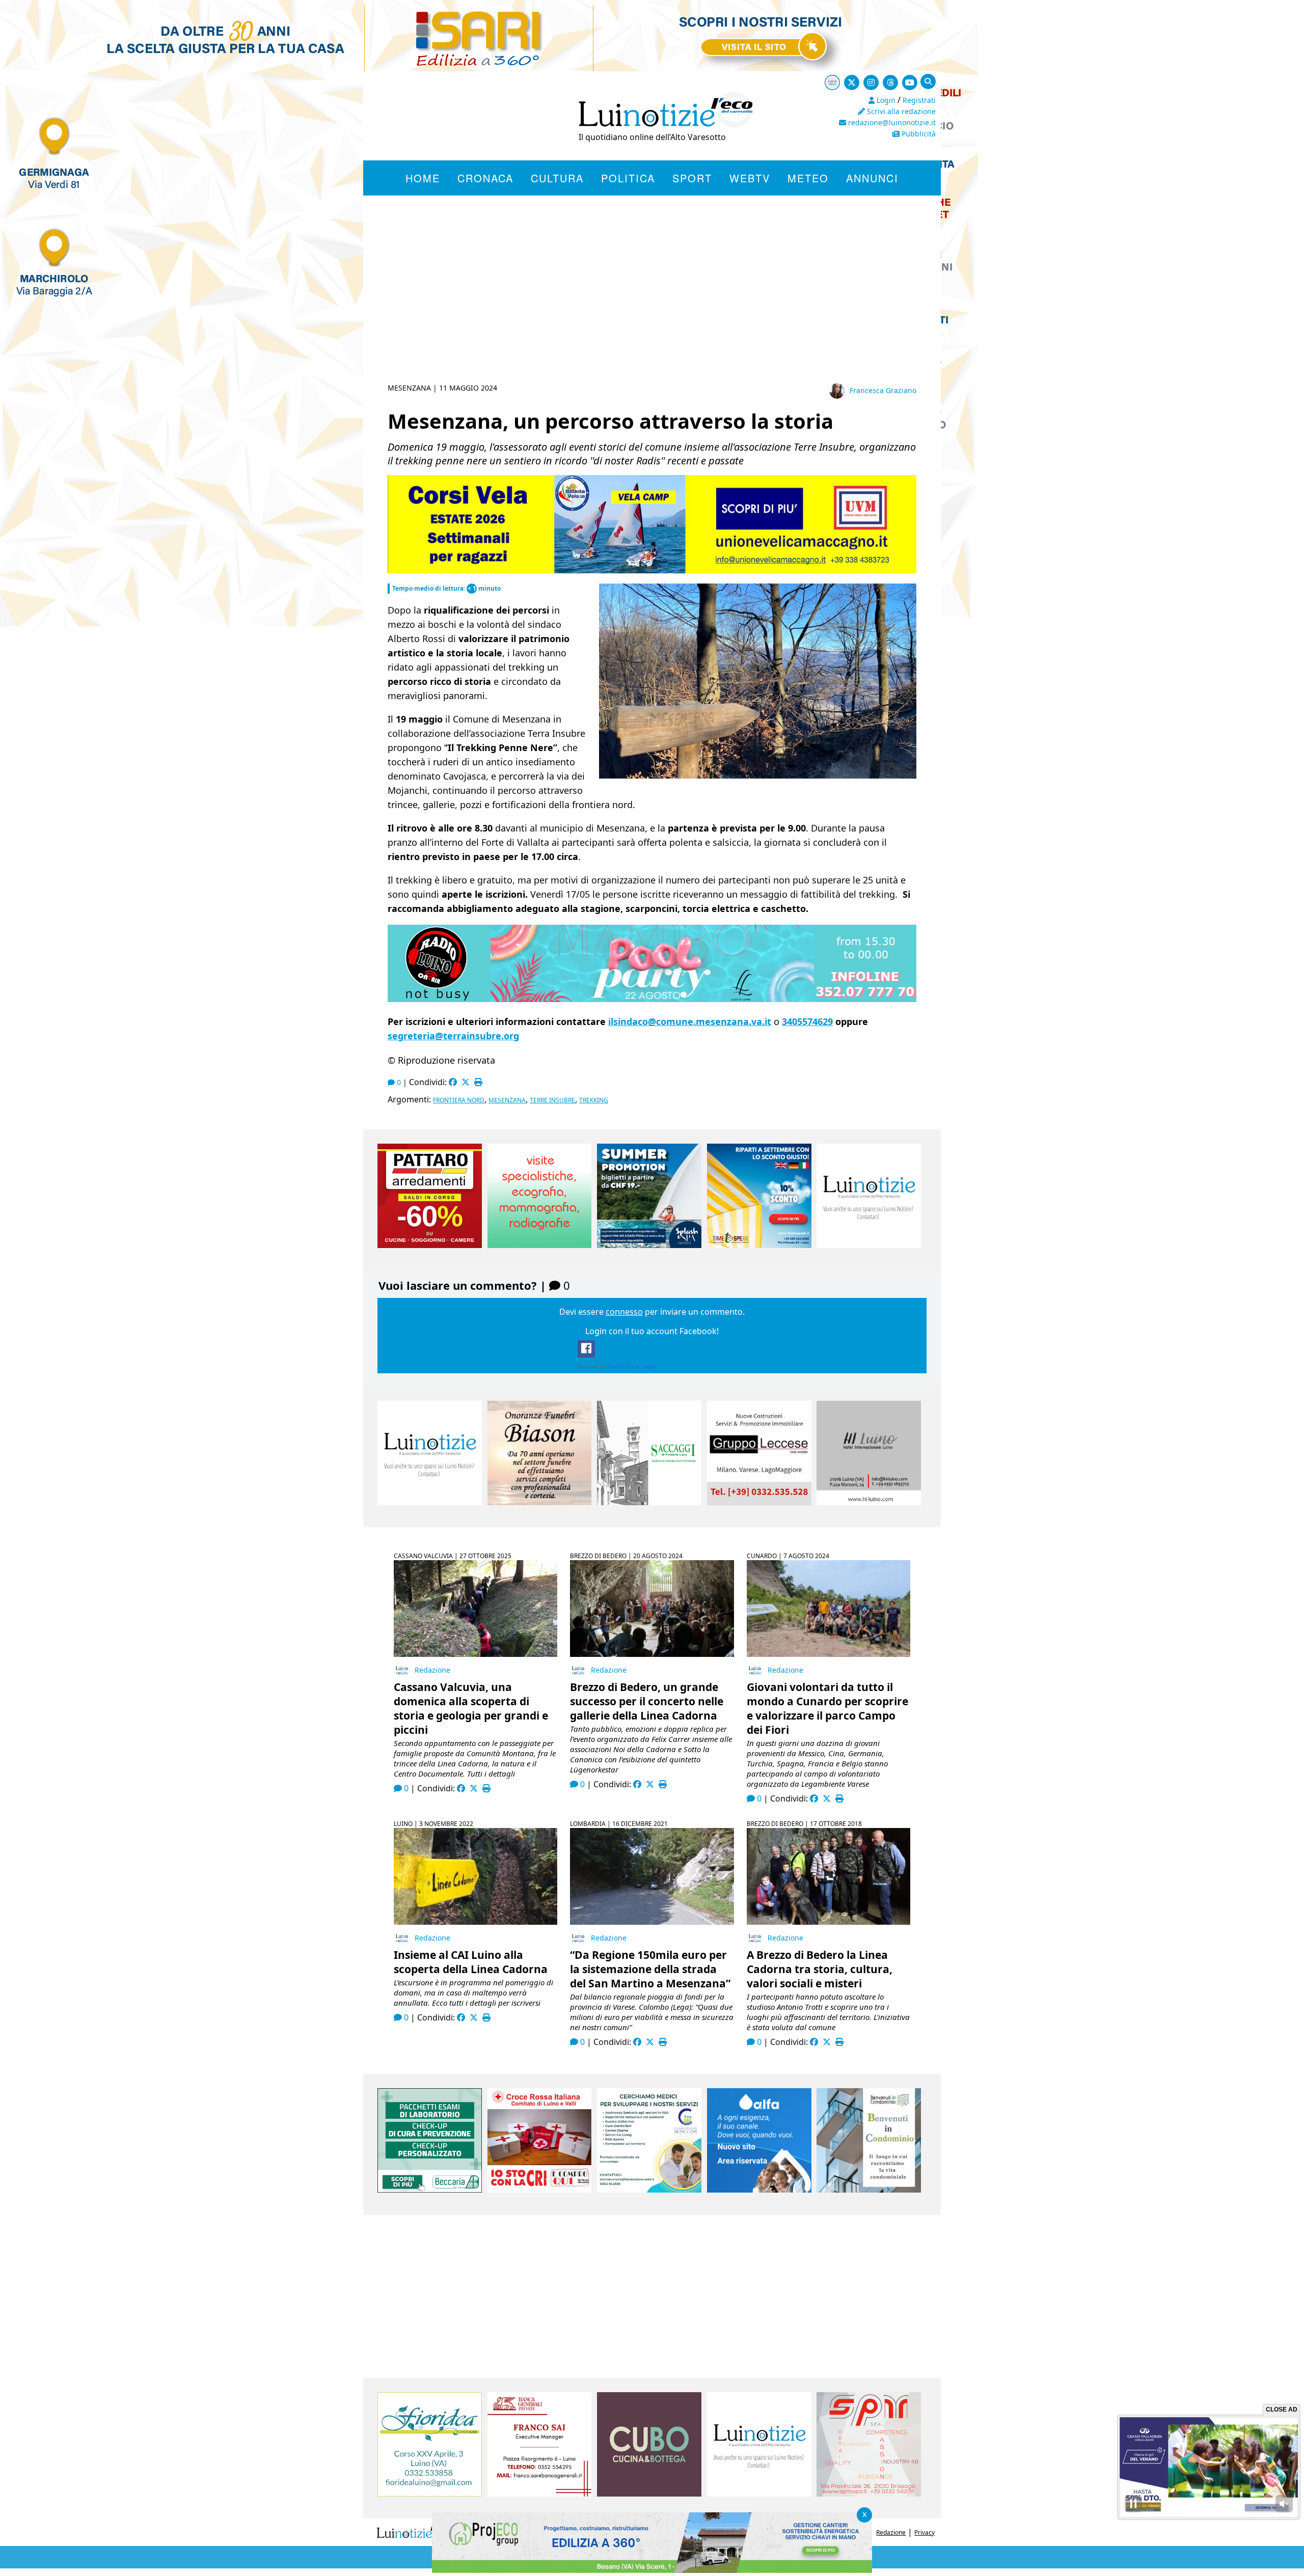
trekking (594, 1100)
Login (885, 100)
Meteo (808, 178)
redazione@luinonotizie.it (891, 122)
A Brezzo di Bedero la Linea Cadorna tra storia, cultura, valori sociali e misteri (820, 1969)
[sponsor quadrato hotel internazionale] (869, 1502)
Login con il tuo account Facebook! (652, 1331)
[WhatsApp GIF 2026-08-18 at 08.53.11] (652, 2570)
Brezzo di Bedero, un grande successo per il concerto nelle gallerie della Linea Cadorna (647, 1701)
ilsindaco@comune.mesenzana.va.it (690, 1021)
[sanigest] (540, 1245)
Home (423, 178)
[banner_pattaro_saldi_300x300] (430, 1245)
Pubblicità (918, 134)
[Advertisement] (652, 301)
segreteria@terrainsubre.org (453, 1036)
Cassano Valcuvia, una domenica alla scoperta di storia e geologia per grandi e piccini (471, 1708)
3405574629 (807, 1021)
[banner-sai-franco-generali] (540, 2494)
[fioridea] (430, 2494)
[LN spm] (869, 2494)
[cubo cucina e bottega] (649, 2494)
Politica (628, 178)
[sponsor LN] (869, 1245)
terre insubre (552, 1100)
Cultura (557, 178)
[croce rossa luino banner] (540, 2190)
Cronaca (485, 178)
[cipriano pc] (652, 998)
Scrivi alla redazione (900, 111)
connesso (624, 1312)
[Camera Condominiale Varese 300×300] (869, 2190)
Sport (692, 178)
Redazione (432, 1670)
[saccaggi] (649, 1502)
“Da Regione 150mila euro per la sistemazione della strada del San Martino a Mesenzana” (650, 1969)
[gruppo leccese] (759, 1502)
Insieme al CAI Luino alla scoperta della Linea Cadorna (471, 1962)
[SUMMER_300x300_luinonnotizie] (649, 1245)
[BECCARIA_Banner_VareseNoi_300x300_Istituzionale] (430, 2190)
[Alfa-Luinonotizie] (759, 2190)
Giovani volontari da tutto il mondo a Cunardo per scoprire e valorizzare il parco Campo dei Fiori (827, 1708)
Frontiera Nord (459, 1100)
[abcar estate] (652, 570)
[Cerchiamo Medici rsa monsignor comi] (649, 2190)
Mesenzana (507, 1100)
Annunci (872, 178)
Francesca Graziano (883, 390)
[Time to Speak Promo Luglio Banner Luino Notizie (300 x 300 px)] (759, 1245)
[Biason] (540, 1502)
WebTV (750, 178)
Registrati (919, 100)
